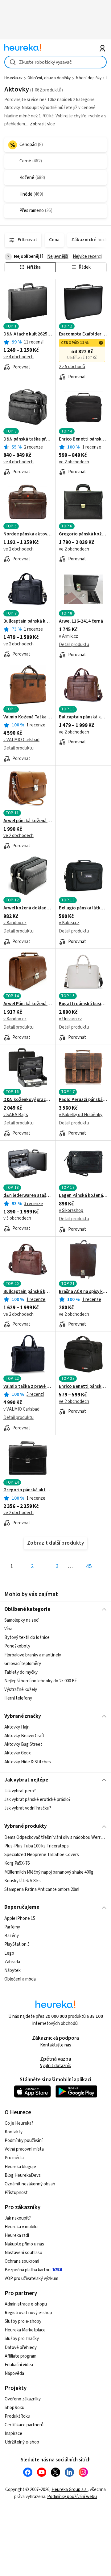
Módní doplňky (89, 78)
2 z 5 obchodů (72, 367)
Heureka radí (17, 2235)
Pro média (14, 2158)
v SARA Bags (16, 1115)
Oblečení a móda (20, 1979)
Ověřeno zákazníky (23, 2399)
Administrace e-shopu (26, 2304)
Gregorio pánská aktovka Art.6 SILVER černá (28, 1490)
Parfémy (12, 1927)
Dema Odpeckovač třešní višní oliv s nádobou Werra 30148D (55, 1837)
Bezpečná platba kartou (28, 2270)
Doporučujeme (22, 1907)
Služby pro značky (22, 2339)
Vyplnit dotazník (55, 2066)
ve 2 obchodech (74, 462)
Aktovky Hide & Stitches (28, 1762)
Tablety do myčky (21, 1672)
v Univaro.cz (70, 1019)
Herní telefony (18, 1698)
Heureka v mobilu (21, 2227)
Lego (9, 1953)
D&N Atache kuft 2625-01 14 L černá (28, 334)
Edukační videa (19, 2365)
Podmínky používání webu (72, 2497)
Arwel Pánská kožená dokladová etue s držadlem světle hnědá (28, 1004)
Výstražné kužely (21, 1690)
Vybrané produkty (26, 1826)
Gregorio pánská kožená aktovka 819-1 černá (83, 534)
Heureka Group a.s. (70, 2490)
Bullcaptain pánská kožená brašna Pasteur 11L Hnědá (28, 1292)
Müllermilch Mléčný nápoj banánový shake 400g (49, 1872)
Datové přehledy (21, 2348)
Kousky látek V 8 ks (23, 1881)
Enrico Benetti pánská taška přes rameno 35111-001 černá (83, 439)
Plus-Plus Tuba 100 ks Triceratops (37, 1846)
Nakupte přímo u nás (24, 2244)
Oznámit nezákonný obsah (30, 2184)
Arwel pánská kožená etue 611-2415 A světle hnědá (28, 821)
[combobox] (55, 62)
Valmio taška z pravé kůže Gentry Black (28, 1387)
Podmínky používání (24, 2141)
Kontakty (14, 2132)
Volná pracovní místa (24, 2149)
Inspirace (13, 2434)
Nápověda (14, 2373)
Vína (8, 1629)
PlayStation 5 (17, 1944)
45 (89, 1566)
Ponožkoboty (17, 1646)
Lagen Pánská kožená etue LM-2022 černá (83, 1196)
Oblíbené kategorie (27, 1609)
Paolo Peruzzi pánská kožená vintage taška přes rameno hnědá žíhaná (83, 1100)
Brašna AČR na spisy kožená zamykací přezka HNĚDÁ (83, 1292)
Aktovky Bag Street (23, 1745)
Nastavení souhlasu (23, 2253)
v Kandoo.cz (15, 923)
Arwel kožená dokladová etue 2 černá (28, 908)
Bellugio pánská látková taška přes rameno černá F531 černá (83, 908)
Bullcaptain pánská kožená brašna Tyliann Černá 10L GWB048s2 (28, 621)
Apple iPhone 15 (20, 1918)
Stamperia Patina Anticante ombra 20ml (42, 1889)
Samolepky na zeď (22, 1620)
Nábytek (12, 1971)
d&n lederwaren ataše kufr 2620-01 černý (28, 1196)
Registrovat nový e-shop (28, 2313)
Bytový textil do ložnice (27, 1637)
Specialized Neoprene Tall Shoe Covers (42, 1855)
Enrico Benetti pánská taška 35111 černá (83, 1387)
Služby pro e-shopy (23, 2321)
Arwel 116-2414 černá (81, 621)
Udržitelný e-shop (22, 2442)
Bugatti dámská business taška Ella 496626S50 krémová (83, 1004)
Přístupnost (16, 2193)
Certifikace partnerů (24, 2425)
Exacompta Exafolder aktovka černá (83, 334)
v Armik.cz (68, 636)
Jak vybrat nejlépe (26, 1780)
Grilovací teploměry (23, 1664)
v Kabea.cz (69, 923)
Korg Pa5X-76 (17, 1863)
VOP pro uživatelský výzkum (31, 2279)
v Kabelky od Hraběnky (81, 1115)
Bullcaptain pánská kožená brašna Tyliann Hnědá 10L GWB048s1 (83, 717)
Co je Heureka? (19, 2123)
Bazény (12, 1936)
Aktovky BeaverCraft (24, 1736)
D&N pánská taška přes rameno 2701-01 (28, 439)
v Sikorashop (71, 1211)
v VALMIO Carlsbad (21, 740)
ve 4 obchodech (18, 357)
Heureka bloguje (20, 2167)
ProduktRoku (17, 2416)
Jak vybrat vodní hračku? (28, 1808)
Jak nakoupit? (18, 2218)
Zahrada (12, 1962)
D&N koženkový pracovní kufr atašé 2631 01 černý (28, 1100)
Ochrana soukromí (22, 2261)
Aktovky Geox (18, 1753)
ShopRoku (14, 2408)
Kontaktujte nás (56, 2045)
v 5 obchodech (17, 1218)
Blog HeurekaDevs (23, 2175)
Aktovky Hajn (17, 1727)
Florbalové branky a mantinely (33, 1655)
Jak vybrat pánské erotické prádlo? (37, 1800)
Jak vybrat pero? (20, 1791)
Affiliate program (21, 2356)
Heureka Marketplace (25, 2330)
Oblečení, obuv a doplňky (49, 78)
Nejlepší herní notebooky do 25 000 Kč (41, 1681)
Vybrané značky (23, 1716)
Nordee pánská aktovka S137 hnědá (28, 534)
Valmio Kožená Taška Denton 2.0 (28, 717)
